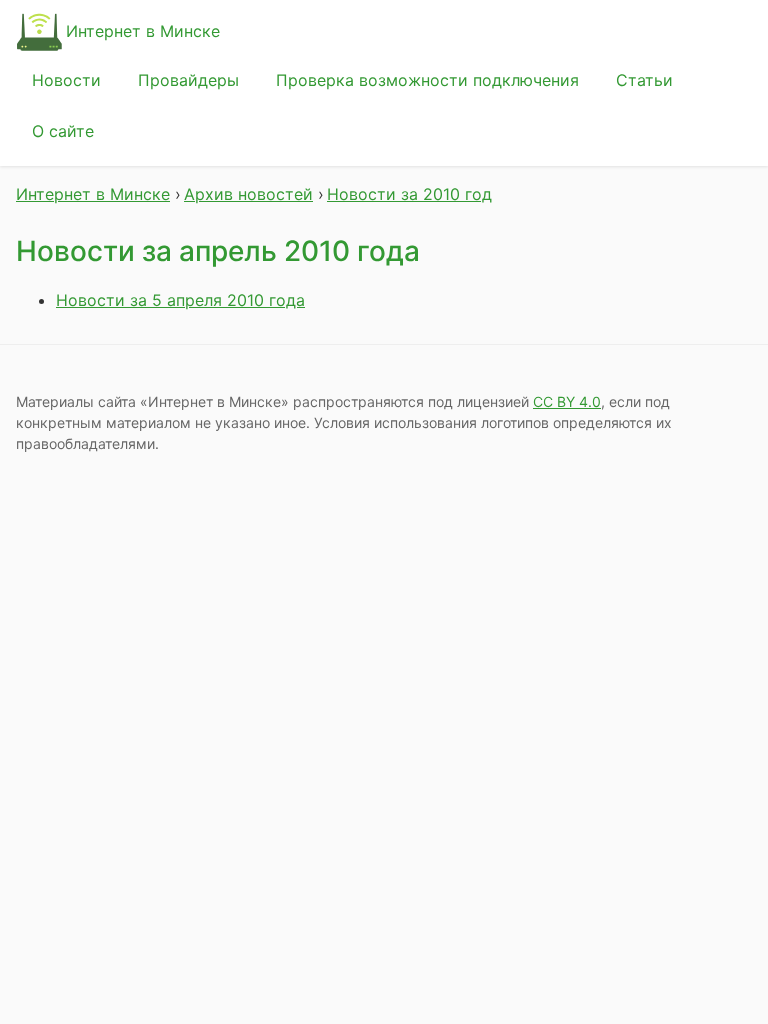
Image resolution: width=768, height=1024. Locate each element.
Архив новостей (248, 194)
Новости (66, 80)
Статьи (644, 80)
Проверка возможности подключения (427, 80)
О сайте (63, 131)
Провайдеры (188, 80)
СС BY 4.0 (567, 401)
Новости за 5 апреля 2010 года (180, 300)
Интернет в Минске (143, 31)
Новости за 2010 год (409, 194)
